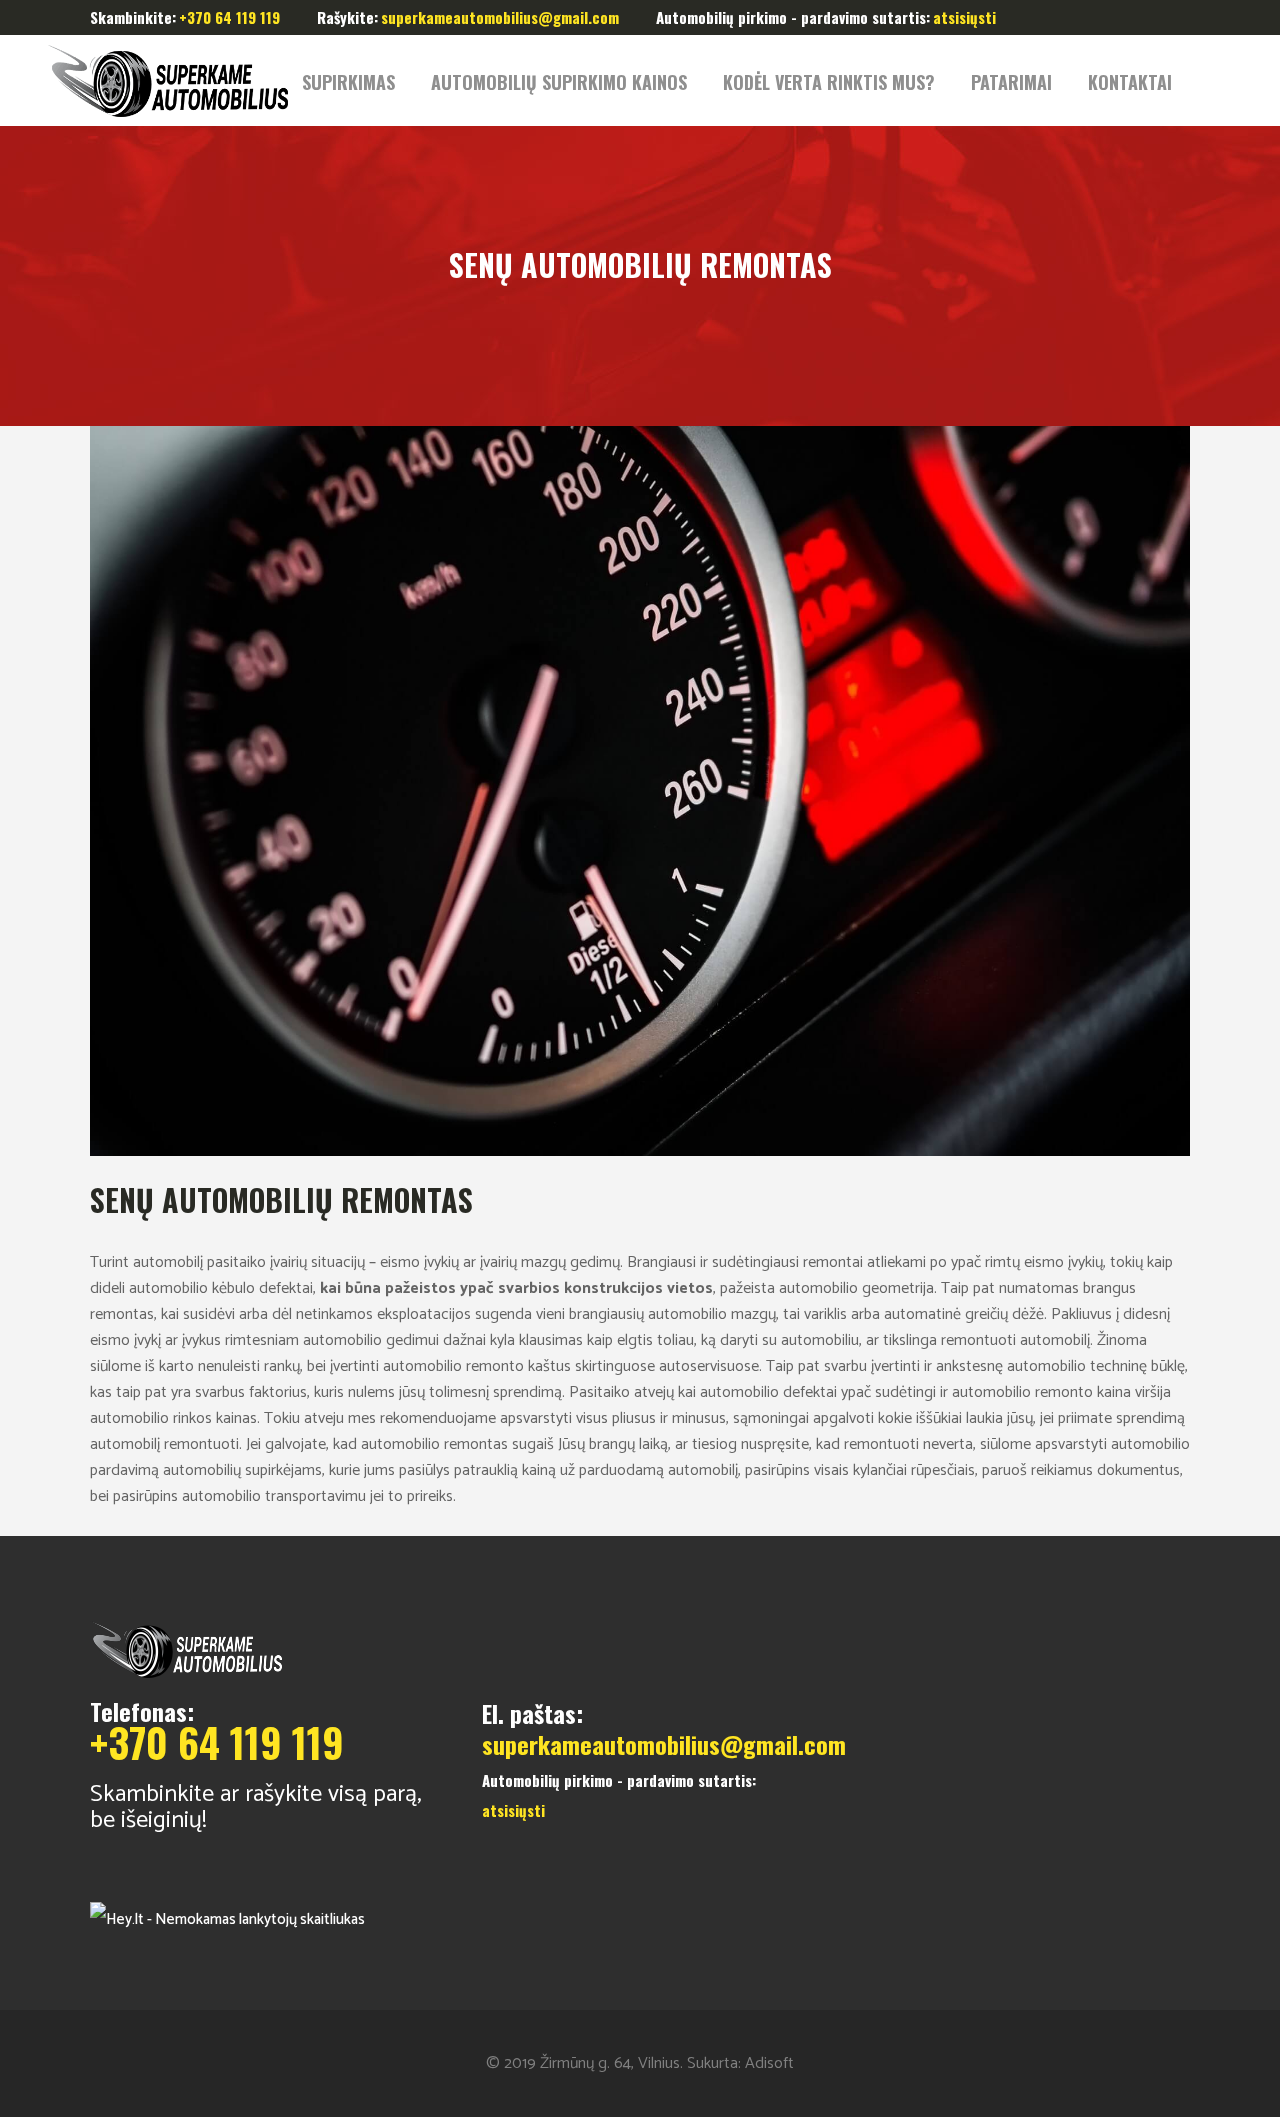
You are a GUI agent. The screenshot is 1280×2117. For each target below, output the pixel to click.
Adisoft (769, 2063)
